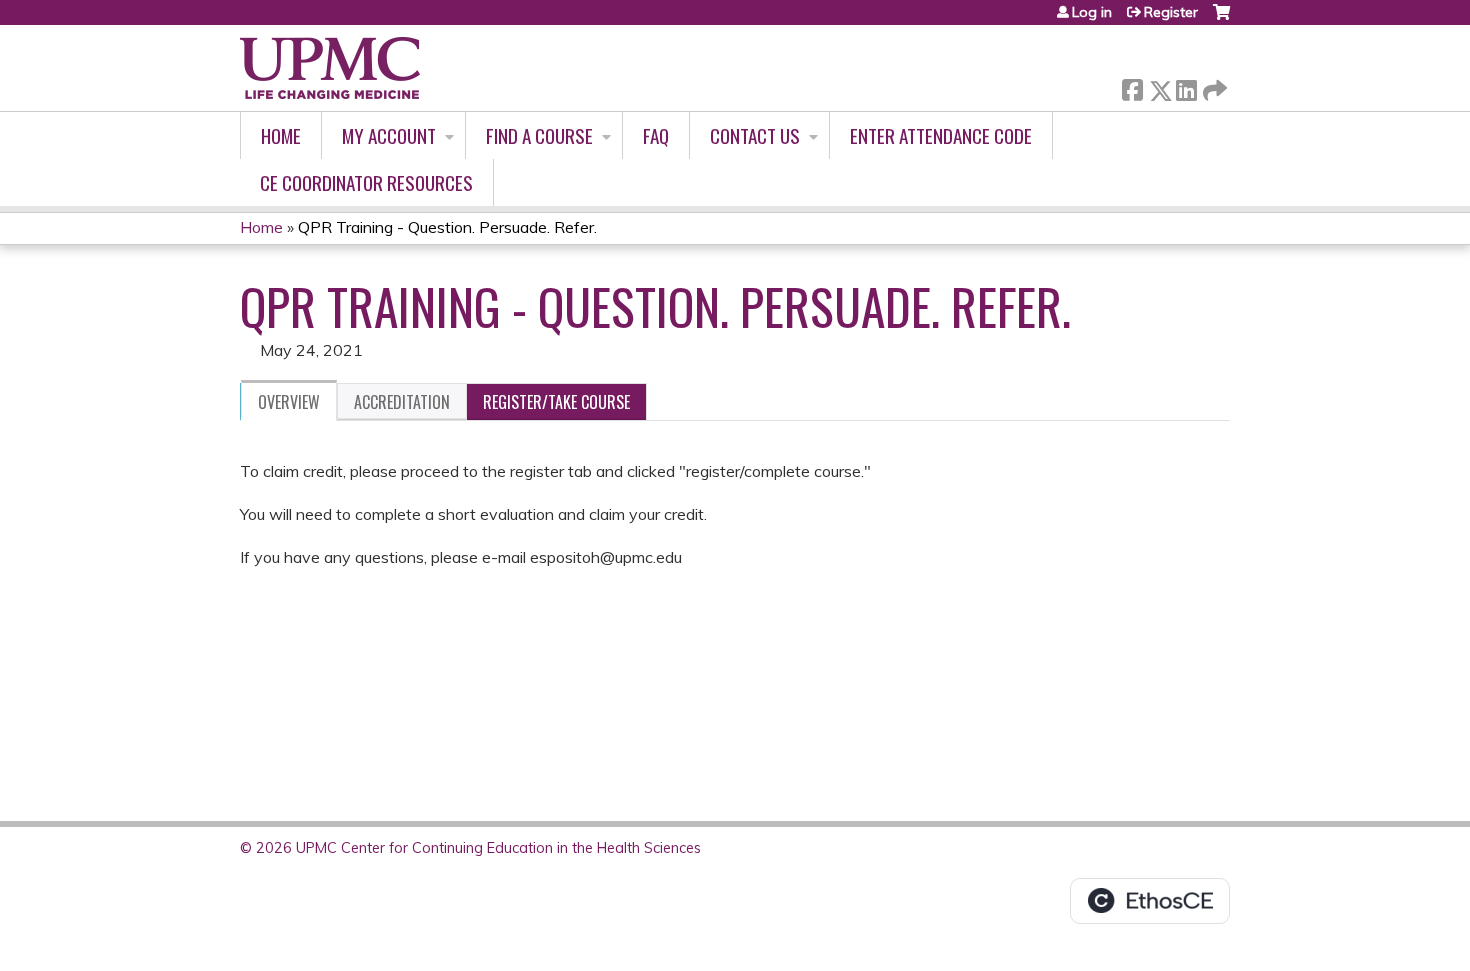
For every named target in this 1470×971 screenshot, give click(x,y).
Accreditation (402, 402)
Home (281, 135)
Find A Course (539, 135)
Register (1171, 12)
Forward (1213, 85)
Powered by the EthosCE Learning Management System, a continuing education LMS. (1150, 901)
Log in (1092, 12)
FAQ (656, 135)
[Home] (330, 68)
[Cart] (1221, 19)
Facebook (1132, 86)
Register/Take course (556, 402)
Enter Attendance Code (941, 135)
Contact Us (755, 135)
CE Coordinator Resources (366, 182)
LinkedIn (1186, 86)
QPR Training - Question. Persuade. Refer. (447, 227)
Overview (289, 402)
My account (389, 135)
